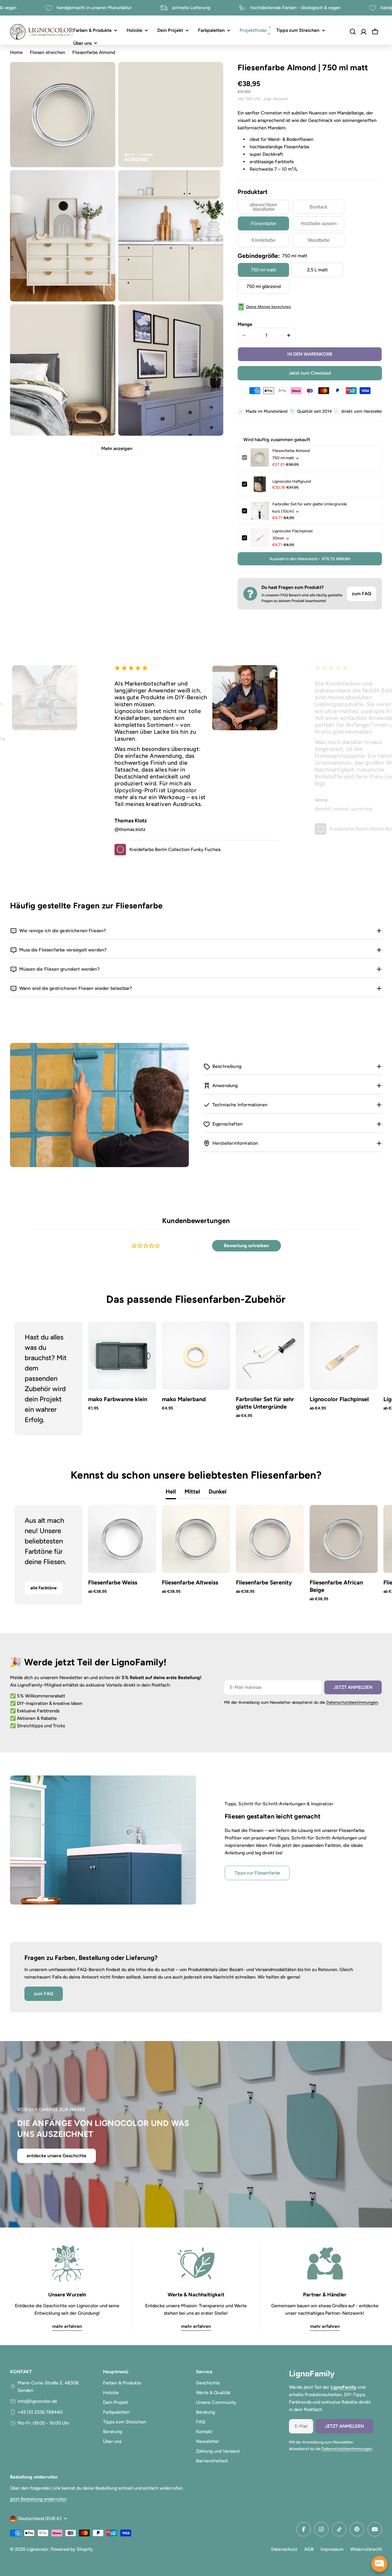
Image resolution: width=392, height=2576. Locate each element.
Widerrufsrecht (366, 2549)
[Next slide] (363, 1378)
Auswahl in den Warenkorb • (310, 559)
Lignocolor (38, 2549)
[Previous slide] (29, 1378)
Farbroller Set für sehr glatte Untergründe (310, 504)
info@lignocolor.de (37, 2401)
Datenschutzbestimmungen (352, 1702)
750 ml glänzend (264, 286)
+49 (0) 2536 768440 (40, 2412)
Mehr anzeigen (117, 448)
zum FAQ (362, 594)
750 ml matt (263, 270)
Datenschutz (284, 2549)
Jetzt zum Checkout (310, 373)
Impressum (332, 2549)
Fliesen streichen (47, 52)
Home (16, 52)
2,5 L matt (317, 270)
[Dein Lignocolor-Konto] (364, 32)
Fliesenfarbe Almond (291, 451)
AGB (309, 2549)
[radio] (263, 207)
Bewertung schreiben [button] (246, 1246)
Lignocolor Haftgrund (292, 481)
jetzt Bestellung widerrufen (38, 2499)
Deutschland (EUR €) (40, 2518)
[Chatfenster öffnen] (379, 2564)
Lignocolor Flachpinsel (292, 531)
